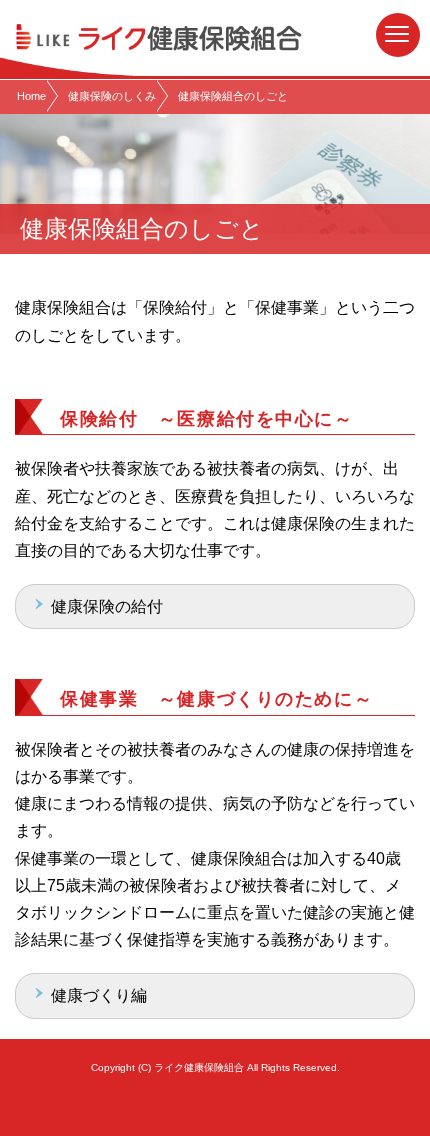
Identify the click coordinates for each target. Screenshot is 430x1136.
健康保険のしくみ (112, 96)
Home (31, 96)
